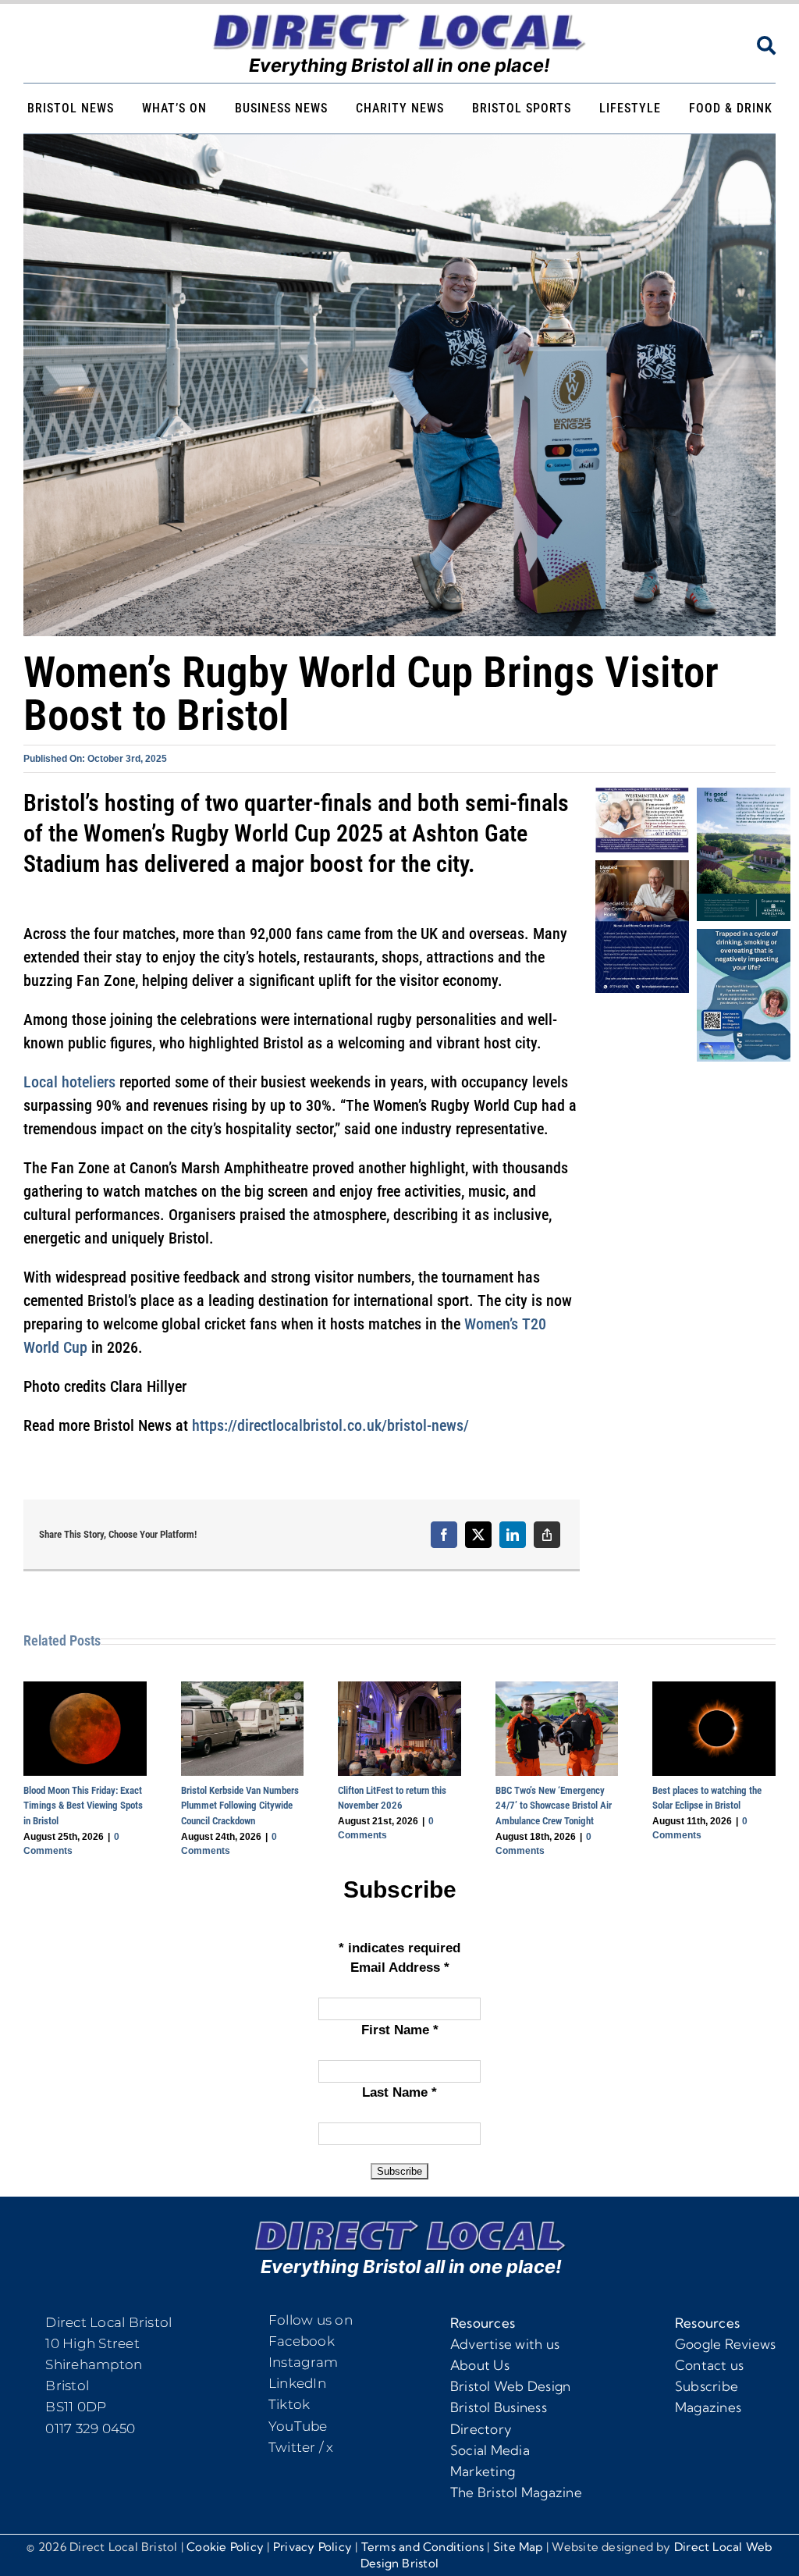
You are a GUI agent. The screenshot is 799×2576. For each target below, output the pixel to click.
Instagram (303, 2362)
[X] (478, 1535)
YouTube (298, 2426)
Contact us (710, 2365)
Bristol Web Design (511, 2386)
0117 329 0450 (90, 2428)
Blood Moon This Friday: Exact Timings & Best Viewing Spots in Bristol (83, 1806)
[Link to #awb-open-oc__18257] (766, 45)
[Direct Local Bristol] (399, 18)
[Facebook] (444, 1535)
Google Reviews (726, 2344)
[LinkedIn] (513, 1535)
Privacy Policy (312, 2547)
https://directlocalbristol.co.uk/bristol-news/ (330, 1425)
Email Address (400, 1968)
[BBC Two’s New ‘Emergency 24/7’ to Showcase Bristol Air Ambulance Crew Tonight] (557, 1689)
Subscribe (707, 2386)
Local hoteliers (69, 1082)
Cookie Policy (225, 2547)
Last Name (399, 2093)
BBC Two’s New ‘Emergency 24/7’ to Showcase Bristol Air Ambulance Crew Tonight (554, 1806)
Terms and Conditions (423, 2547)
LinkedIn (297, 2383)
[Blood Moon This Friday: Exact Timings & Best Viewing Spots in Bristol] (85, 1689)
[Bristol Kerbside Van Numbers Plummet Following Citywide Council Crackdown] (243, 1689)
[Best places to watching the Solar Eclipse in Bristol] (714, 1689)
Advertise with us (505, 2344)
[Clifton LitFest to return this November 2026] (399, 1689)
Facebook (302, 2341)
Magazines (708, 2407)
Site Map (518, 2547)
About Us (480, 2365)
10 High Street (92, 2343)
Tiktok (289, 2404)
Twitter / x (301, 2447)
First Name (400, 2031)
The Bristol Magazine (516, 2492)
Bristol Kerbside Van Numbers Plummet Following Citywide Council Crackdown (240, 1806)
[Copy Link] (547, 1535)
